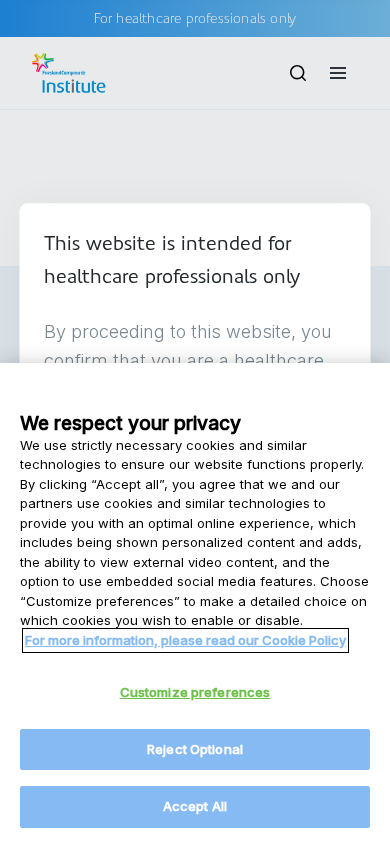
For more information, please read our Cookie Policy (185, 640)
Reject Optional (195, 749)
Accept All (195, 806)
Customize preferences (195, 692)
